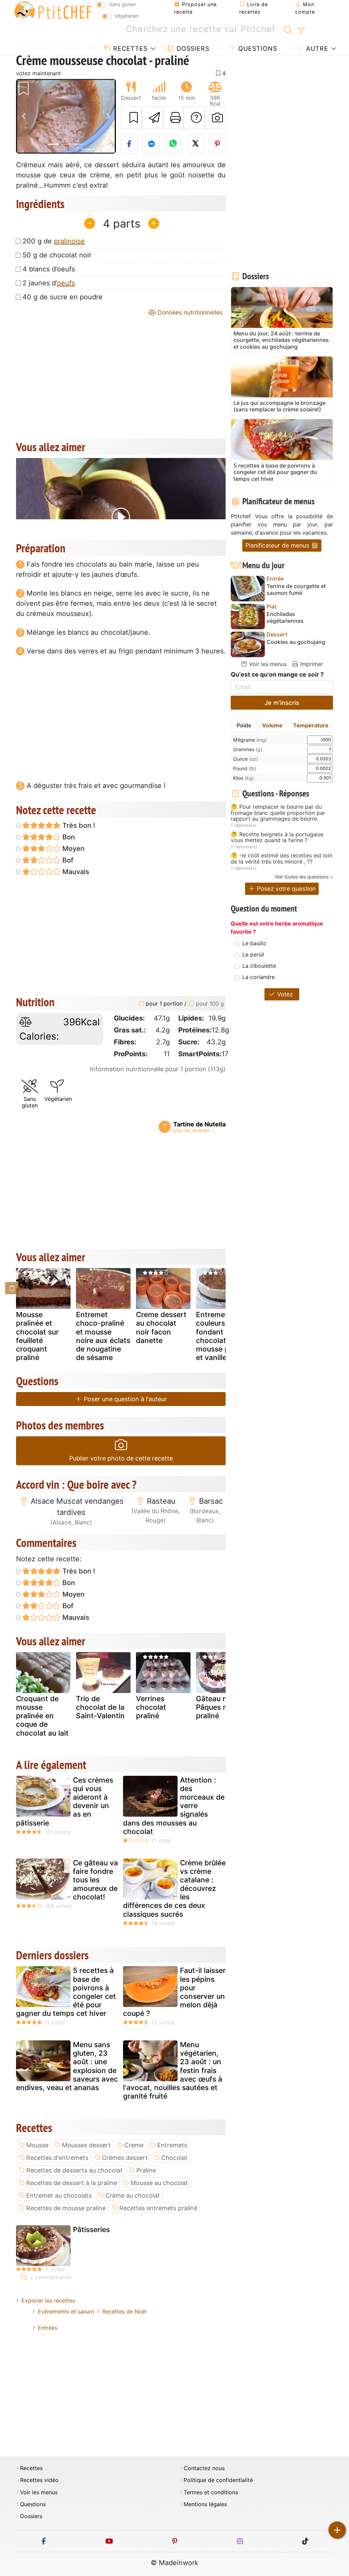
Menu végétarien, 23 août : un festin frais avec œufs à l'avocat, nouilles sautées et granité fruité (173, 2070)
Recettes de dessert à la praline (72, 2183)
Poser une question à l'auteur (125, 1399)
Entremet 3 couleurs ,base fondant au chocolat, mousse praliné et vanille (222, 1336)
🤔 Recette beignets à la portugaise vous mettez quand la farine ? (277, 837)
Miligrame (250, 740)
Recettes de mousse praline (66, 2208)
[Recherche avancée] (301, 31)
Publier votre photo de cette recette (121, 1458)
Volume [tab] (272, 725)
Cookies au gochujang (296, 642)
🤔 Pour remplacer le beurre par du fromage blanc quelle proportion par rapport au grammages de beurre (278, 813)
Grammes (248, 749)
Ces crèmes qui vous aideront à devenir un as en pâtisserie (65, 1801)
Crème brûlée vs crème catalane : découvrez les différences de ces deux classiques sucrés (174, 1888)
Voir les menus (267, 664)
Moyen (73, 849)
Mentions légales (205, 2504)
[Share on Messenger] (151, 144)
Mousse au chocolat (159, 2183)
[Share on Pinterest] (217, 144)
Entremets (172, 2145)
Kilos (244, 778)
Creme (134, 2145)
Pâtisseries (91, 2230)
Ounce (246, 759)
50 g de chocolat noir (57, 255)
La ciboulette (259, 966)
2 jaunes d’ (49, 283)
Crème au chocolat (133, 2195)
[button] (24, 116)
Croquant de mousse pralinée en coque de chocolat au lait (42, 1716)
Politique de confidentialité (218, 2480)
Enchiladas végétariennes (285, 617)
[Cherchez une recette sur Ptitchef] (288, 29)
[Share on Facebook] (130, 144)
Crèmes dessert (125, 2158)
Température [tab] (311, 725)
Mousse (37, 2145)
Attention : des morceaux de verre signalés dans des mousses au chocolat (174, 1806)
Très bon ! (78, 825)
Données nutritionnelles (189, 312)
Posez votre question (285, 889)
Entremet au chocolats (59, 2195)
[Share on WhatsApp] (173, 144)
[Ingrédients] (12, 1288)
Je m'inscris (282, 703)
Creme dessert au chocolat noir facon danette (161, 1327)
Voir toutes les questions (302, 877)
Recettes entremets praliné (158, 2208)
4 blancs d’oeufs (49, 269)
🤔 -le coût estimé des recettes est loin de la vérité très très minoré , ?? (282, 859)
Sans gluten (122, 4)
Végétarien (127, 16)
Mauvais (75, 872)
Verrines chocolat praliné (151, 1707)
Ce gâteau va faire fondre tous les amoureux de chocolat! (95, 1880)
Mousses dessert (86, 2145)
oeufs (66, 283)
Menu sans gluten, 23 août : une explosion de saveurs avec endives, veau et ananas (67, 2066)
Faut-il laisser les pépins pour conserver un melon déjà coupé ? (174, 1992)
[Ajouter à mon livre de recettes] (132, 118)
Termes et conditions (211, 2492)
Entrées (48, 2328)
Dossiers (192, 49)
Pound (245, 768)
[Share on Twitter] (195, 144)
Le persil (253, 954)
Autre (316, 49)
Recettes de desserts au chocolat (74, 2170)
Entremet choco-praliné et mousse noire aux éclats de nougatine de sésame (103, 1336)
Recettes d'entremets (57, 2158)
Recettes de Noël (124, 2311)
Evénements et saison (66, 2311)
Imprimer (311, 664)
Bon (68, 837)
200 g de (54, 241)
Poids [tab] (244, 725)
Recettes (129, 49)
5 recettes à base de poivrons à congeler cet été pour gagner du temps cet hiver (66, 1992)
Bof (67, 860)
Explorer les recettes (48, 2301)
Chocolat (174, 2158)
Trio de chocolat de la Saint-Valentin (100, 1707)
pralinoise (69, 241)
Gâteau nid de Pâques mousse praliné (223, 1707)
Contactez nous (204, 2468)
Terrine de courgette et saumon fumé (296, 589)
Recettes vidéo (39, 2480)
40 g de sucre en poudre (63, 297)
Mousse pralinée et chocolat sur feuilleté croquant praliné (37, 1336)
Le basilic (254, 943)
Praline (146, 2170)
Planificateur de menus (278, 545)
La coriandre (259, 977)
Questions (257, 49)
